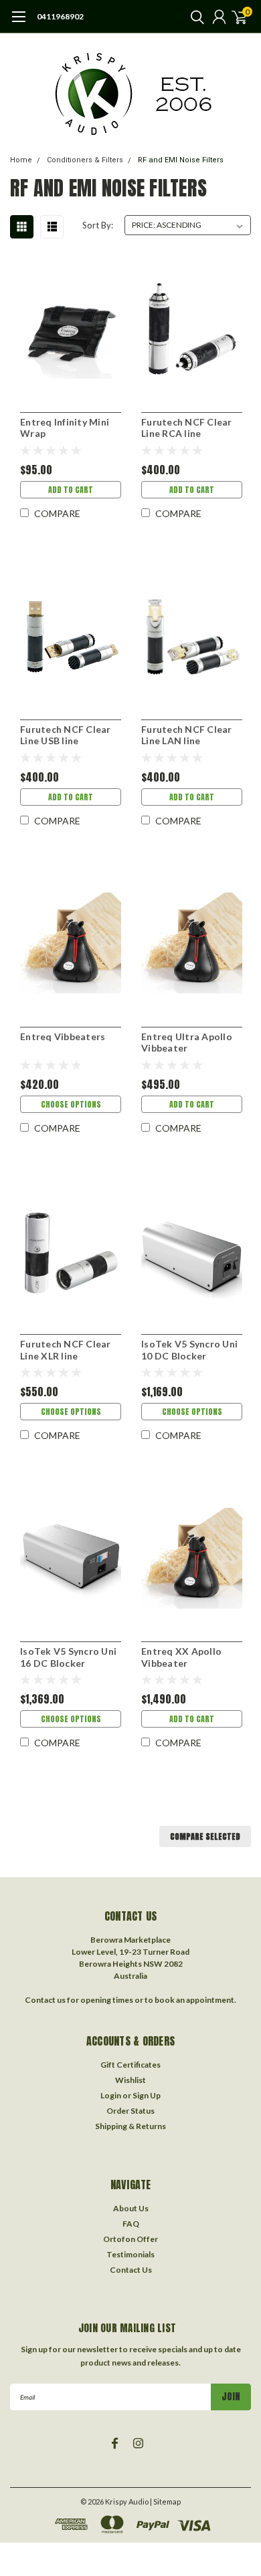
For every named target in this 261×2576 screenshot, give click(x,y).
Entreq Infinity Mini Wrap (65, 428)
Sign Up (147, 2095)
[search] (194, 17)
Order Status (130, 2111)
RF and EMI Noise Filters (181, 160)
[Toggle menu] (18, 23)
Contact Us (131, 2270)
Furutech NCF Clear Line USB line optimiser (66, 735)
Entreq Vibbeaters (63, 1036)
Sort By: (98, 225)
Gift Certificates (130, 2065)
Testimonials (130, 2254)
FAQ (131, 2224)
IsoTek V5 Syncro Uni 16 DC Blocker (68, 1657)
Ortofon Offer (130, 2239)
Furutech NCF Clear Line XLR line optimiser (66, 1350)
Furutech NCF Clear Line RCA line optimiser (187, 428)
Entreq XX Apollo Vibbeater (181, 1657)
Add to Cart (71, 490)
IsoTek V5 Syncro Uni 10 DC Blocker (189, 1350)
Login (111, 2095)
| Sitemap (165, 2502)
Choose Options (71, 1104)
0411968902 (60, 16)
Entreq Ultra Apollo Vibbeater (187, 1042)
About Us (131, 2208)
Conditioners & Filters (85, 160)
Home (21, 160)
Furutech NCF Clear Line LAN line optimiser (187, 735)
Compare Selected (205, 1836)
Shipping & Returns (130, 2126)
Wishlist (130, 2080)
